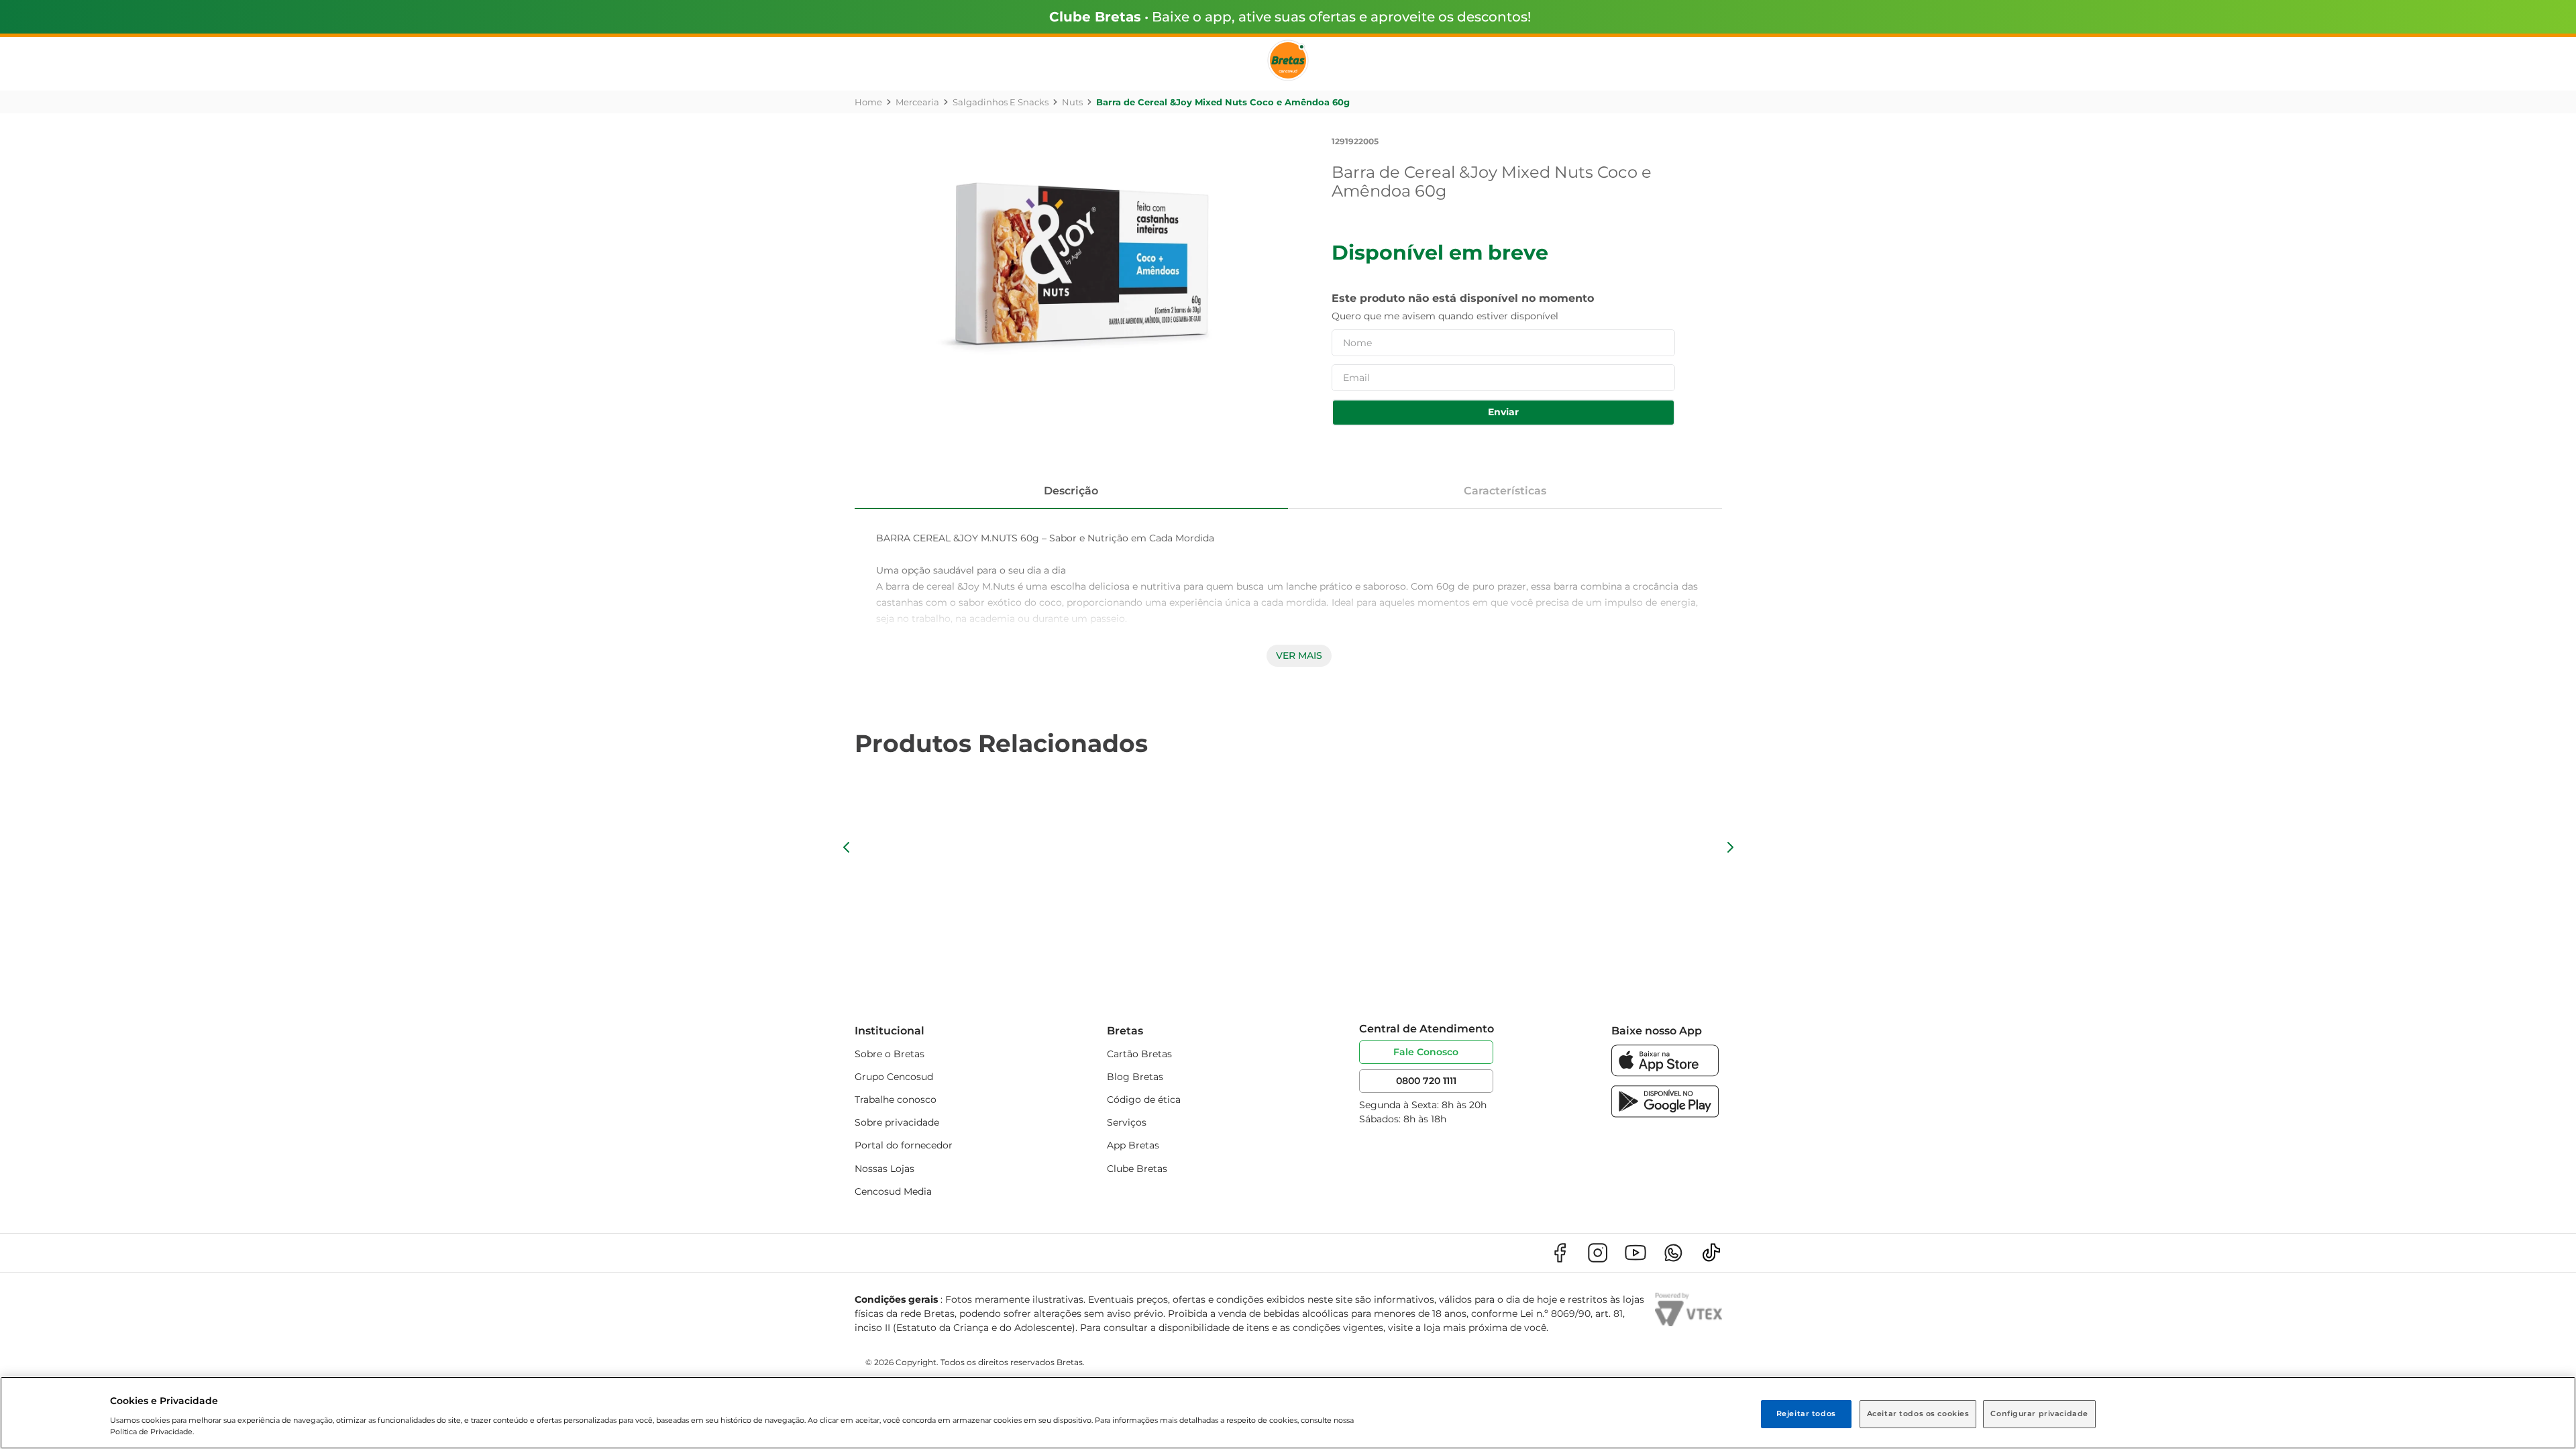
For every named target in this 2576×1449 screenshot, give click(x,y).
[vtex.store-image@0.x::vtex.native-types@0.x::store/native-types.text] (1560, 1253)
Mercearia (917, 102)
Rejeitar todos (1806, 1413)
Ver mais (1299, 655)
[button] (847, 847)
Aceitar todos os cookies (1918, 1413)
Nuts (1072, 102)
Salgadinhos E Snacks (1001, 102)
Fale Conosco (1426, 1052)
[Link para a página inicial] (868, 102)
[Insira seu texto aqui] (1665, 1073)
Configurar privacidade (2039, 1413)
